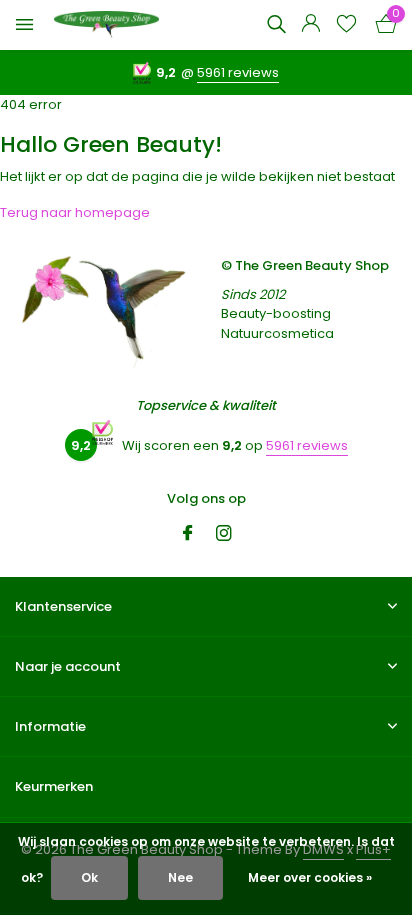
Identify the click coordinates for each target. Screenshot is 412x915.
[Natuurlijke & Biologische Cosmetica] (106, 25)
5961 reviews (238, 72)
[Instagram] (224, 535)
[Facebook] (188, 535)
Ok (89, 877)
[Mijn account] (310, 25)
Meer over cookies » (310, 877)
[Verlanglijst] (346, 25)
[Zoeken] (276, 24)
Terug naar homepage (75, 212)
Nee (180, 877)
